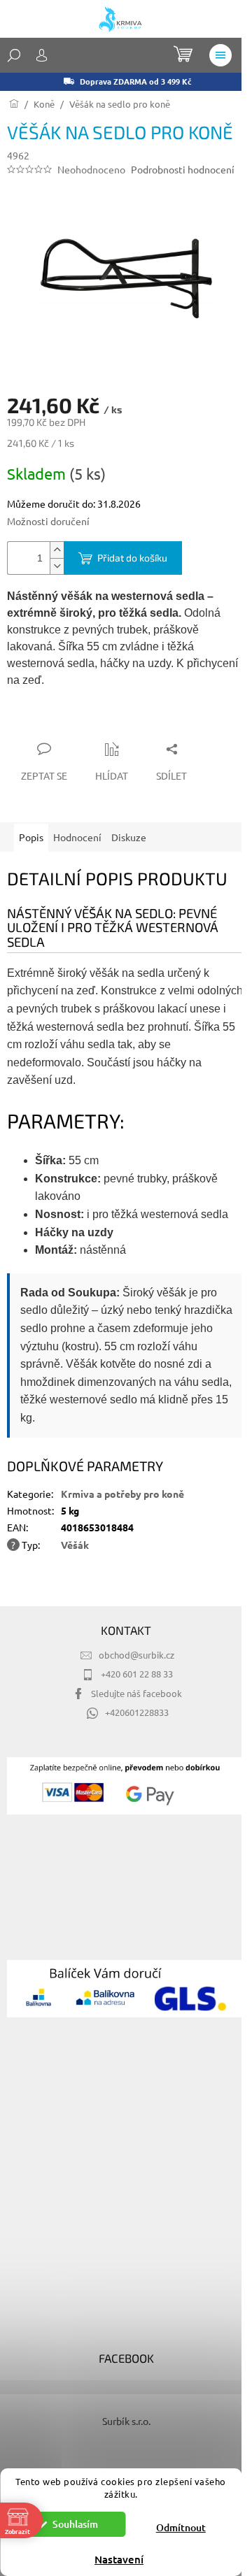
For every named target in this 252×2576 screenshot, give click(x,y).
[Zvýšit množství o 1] (57, 550)
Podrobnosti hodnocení (183, 169)
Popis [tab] (31, 837)
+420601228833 (137, 1712)
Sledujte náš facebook (136, 1693)
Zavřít (82, 722)
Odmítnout (181, 2527)
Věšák (75, 1545)
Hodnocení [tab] (77, 837)
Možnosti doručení (48, 521)
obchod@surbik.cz (136, 1655)
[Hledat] (14, 55)
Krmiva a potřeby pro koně (122, 1494)
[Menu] (220, 55)
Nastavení (119, 2559)
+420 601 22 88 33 (137, 1674)
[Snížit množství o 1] (57, 566)
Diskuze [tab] (129, 837)
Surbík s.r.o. (126, 2421)
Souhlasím (75, 2524)
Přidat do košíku (132, 558)
